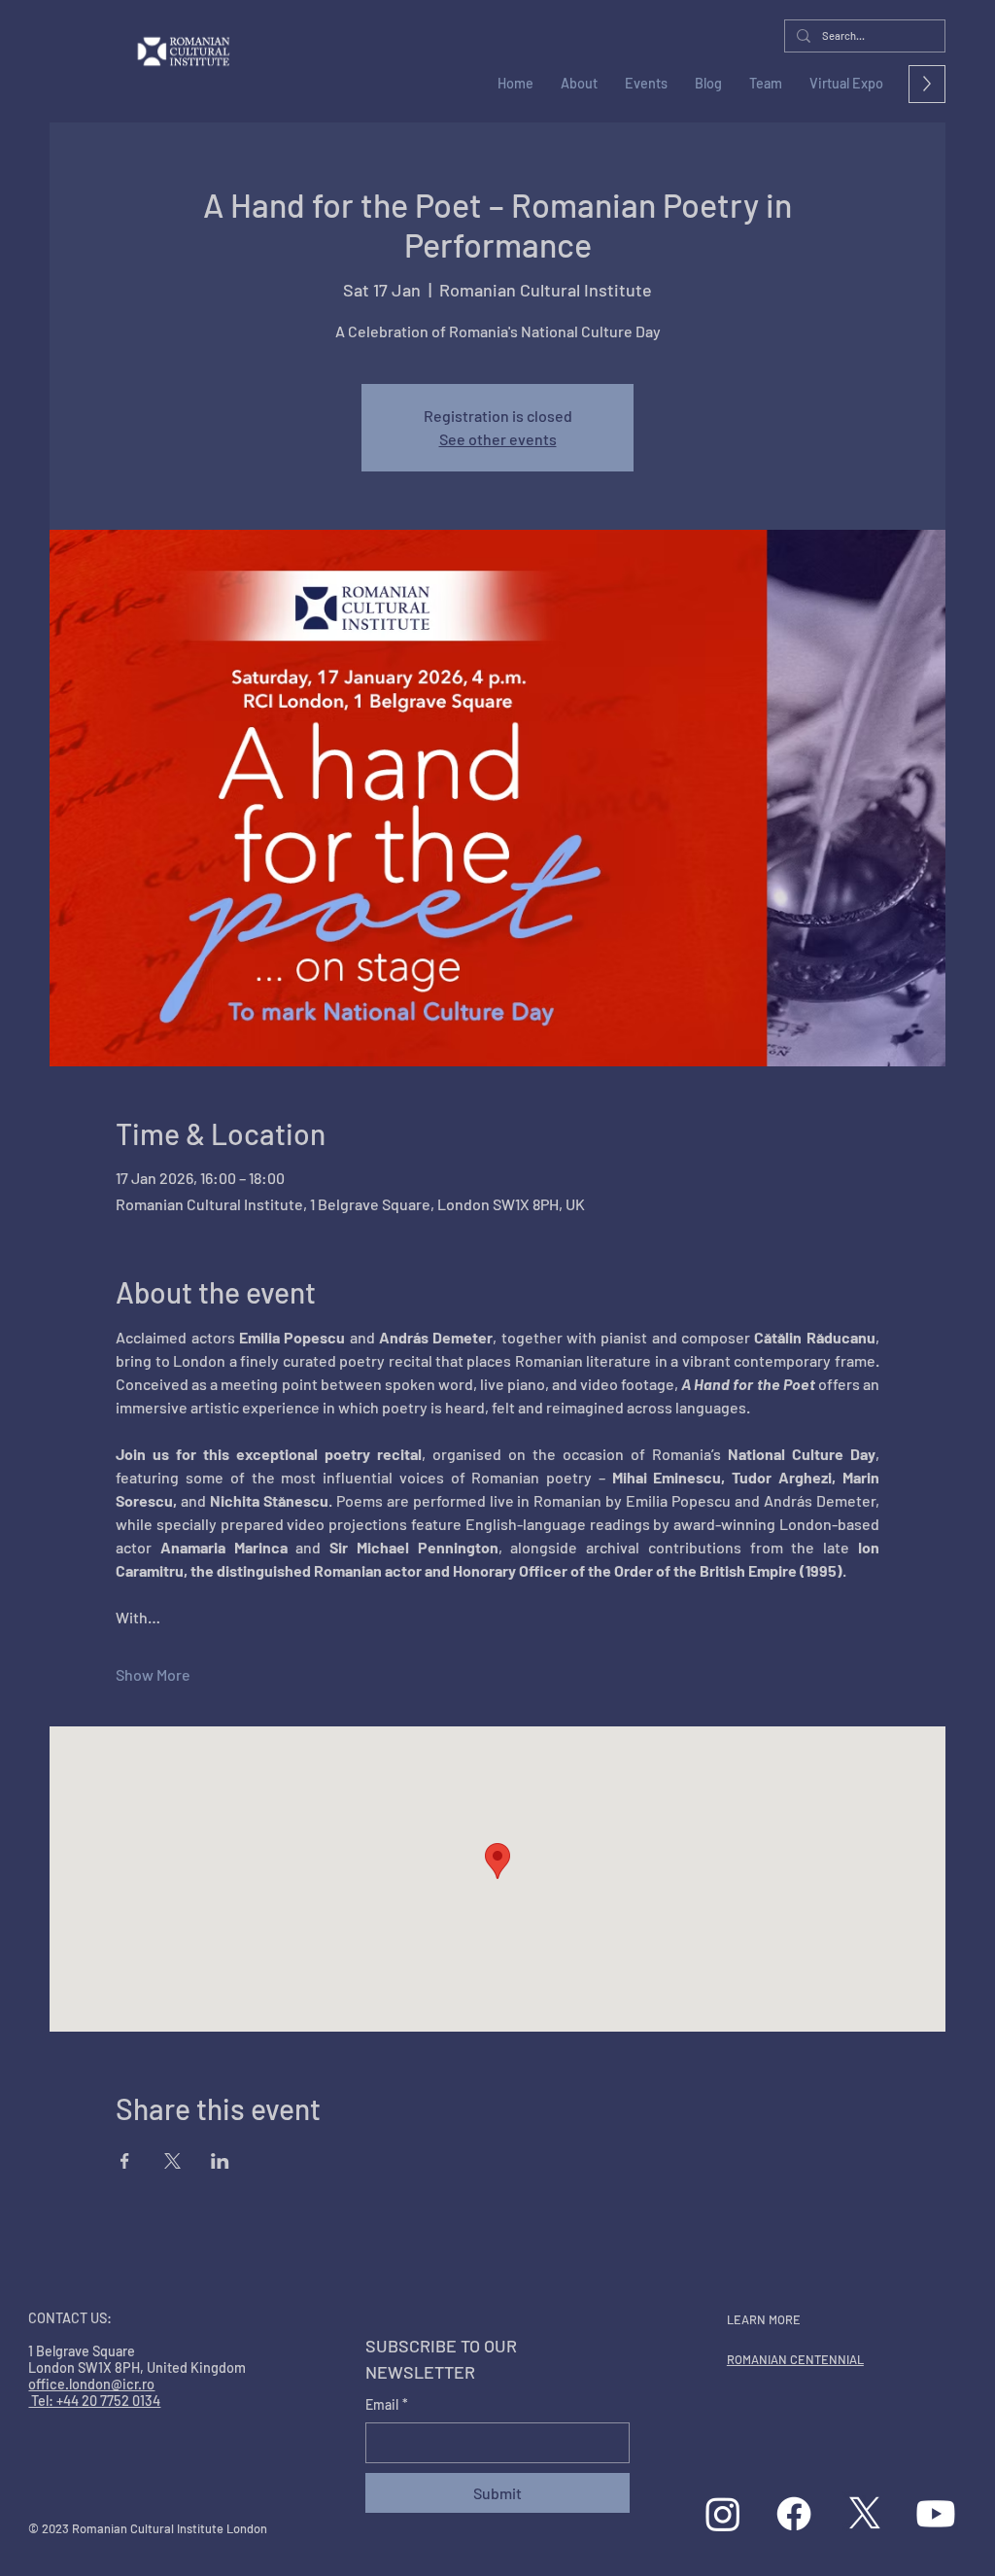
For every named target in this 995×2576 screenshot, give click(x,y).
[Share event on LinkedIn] (220, 2161)
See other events (498, 439)
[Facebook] (794, 2514)
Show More (153, 1674)
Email (387, 2404)
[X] (865, 2514)
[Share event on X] (172, 2161)
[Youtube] (936, 2514)
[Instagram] (723, 2514)
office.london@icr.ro (91, 2384)
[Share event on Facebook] (125, 2161)
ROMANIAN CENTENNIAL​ (795, 2359)
